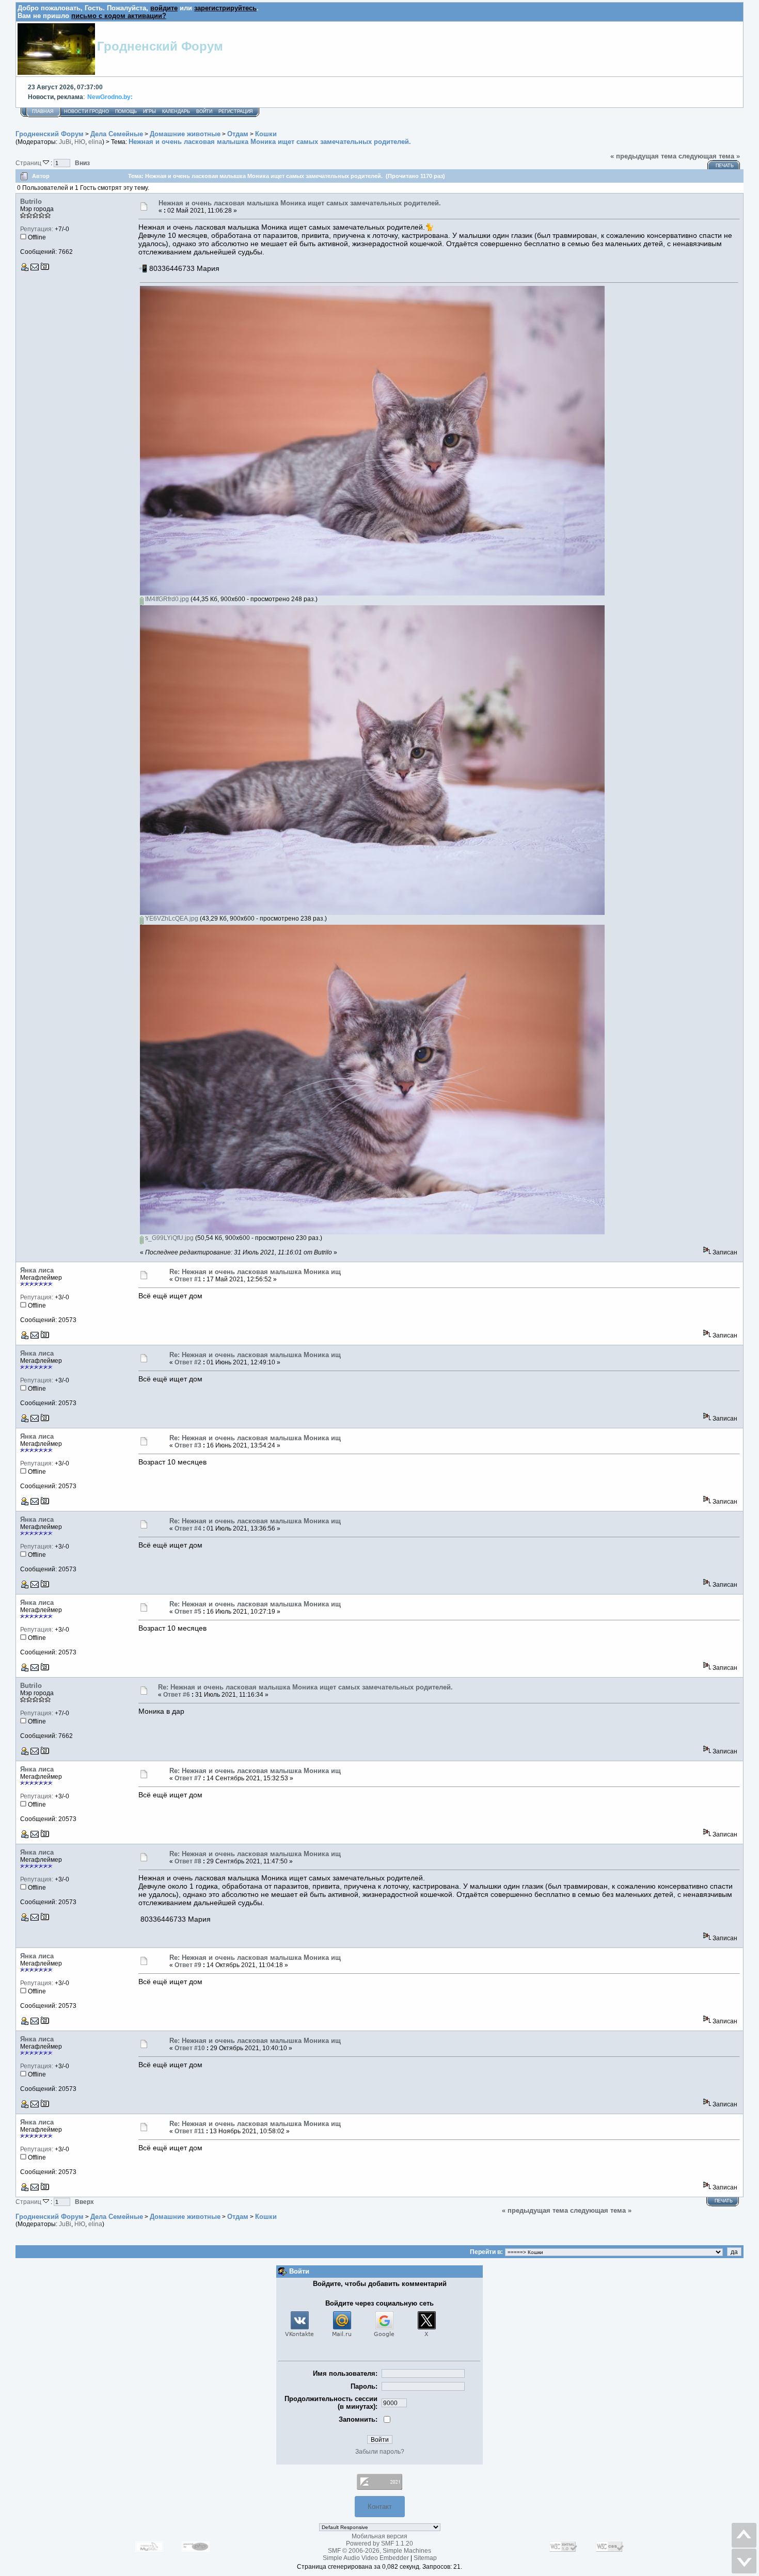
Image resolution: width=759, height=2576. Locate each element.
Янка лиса (37, 1270)
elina (95, 142)
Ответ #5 (188, 1612)
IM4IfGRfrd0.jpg (166, 599)
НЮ (80, 142)
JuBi (65, 142)
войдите (164, 8)
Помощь (126, 111)
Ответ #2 (188, 1362)
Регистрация (236, 111)
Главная (43, 111)
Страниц (29, 163)
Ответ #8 (188, 1861)
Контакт (380, 2507)
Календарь (176, 111)
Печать (725, 166)
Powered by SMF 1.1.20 (379, 2543)
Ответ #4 (188, 1528)
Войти (204, 111)
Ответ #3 (188, 1445)
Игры (149, 111)
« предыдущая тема (643, 156)
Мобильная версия (379, 2536)
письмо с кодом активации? (119, 16)
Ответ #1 (188, 1279)
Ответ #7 (188, 1778)
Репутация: (37, 229)
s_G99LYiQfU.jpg (169, 1238)
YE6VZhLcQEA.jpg (171, 919)
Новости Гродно (86, 111)
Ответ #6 (177, 1695)
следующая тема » (709, 156)
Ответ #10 (190, 2048)
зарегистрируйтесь (225, 8)
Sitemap (425, 2558)
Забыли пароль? (380, 2452)
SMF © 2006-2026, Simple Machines (379, 2551)
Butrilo (31, 202)
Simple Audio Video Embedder (366, 2558)
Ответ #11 (189, 2131)
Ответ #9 (188, 1965)
